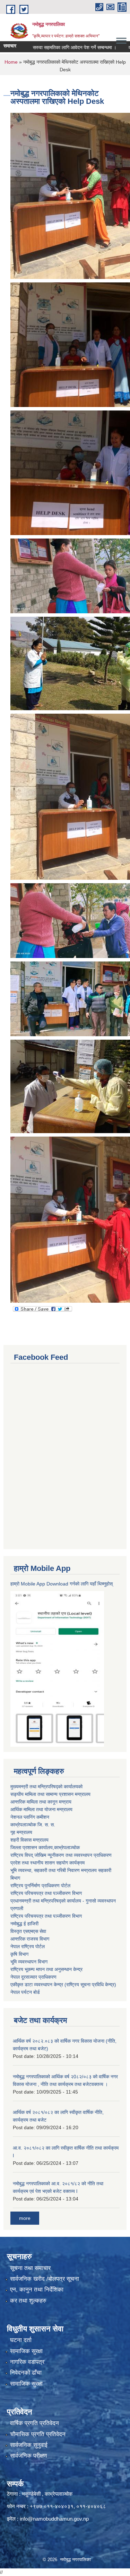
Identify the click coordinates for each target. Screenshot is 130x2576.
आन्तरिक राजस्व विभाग (30, 1939)
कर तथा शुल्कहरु (28, 2301)
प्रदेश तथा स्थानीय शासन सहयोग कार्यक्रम (47, 1863)
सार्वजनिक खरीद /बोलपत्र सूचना (45, 2279)
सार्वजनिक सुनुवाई (29, 2445)
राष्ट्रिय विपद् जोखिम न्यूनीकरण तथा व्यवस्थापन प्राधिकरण (61, 1855)
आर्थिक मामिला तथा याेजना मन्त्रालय (41, 1809)
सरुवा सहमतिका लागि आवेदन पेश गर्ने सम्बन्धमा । (54, 47)
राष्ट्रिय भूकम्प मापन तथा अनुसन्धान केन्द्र (46, 1969)
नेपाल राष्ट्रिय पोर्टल (28, 1946)
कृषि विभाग (19, 1954)
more (25, 2218)
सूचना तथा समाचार (30, 2268)
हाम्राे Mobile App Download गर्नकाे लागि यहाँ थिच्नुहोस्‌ (62, 1584)
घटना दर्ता (21, 2340)
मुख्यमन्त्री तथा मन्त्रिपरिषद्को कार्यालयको (46, 1787)
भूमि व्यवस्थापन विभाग (29, 1962)
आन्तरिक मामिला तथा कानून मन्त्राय (41, 1802)
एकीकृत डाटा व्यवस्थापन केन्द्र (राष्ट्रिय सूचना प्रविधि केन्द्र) (63, 1985)
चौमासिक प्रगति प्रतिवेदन (38, 2434)
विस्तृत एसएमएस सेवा (28, 1931)
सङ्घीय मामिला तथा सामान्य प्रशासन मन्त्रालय (50, 1794)
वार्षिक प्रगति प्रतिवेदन (34, 2423)
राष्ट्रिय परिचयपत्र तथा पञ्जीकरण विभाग (46, 1893)
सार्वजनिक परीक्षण (28, 2456)
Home (11, 62)
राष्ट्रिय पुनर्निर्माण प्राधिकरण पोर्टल (40, 1886)
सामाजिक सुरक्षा (26, 2351)
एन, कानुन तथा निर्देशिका (37, 2290)
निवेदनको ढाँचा (26, 2373)
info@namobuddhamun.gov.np (54, 2519)
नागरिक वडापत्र (27, 2362)
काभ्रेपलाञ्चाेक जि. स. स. (33, 1825)
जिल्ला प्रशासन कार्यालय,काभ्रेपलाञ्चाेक (45, 1847)
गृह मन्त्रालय (21, 1832)
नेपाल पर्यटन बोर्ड (25, 1992)
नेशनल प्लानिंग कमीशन (30, 1817)
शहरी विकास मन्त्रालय (29, 1840)
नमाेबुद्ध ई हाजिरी (24, 1924)
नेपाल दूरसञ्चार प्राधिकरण (33, 1977)
